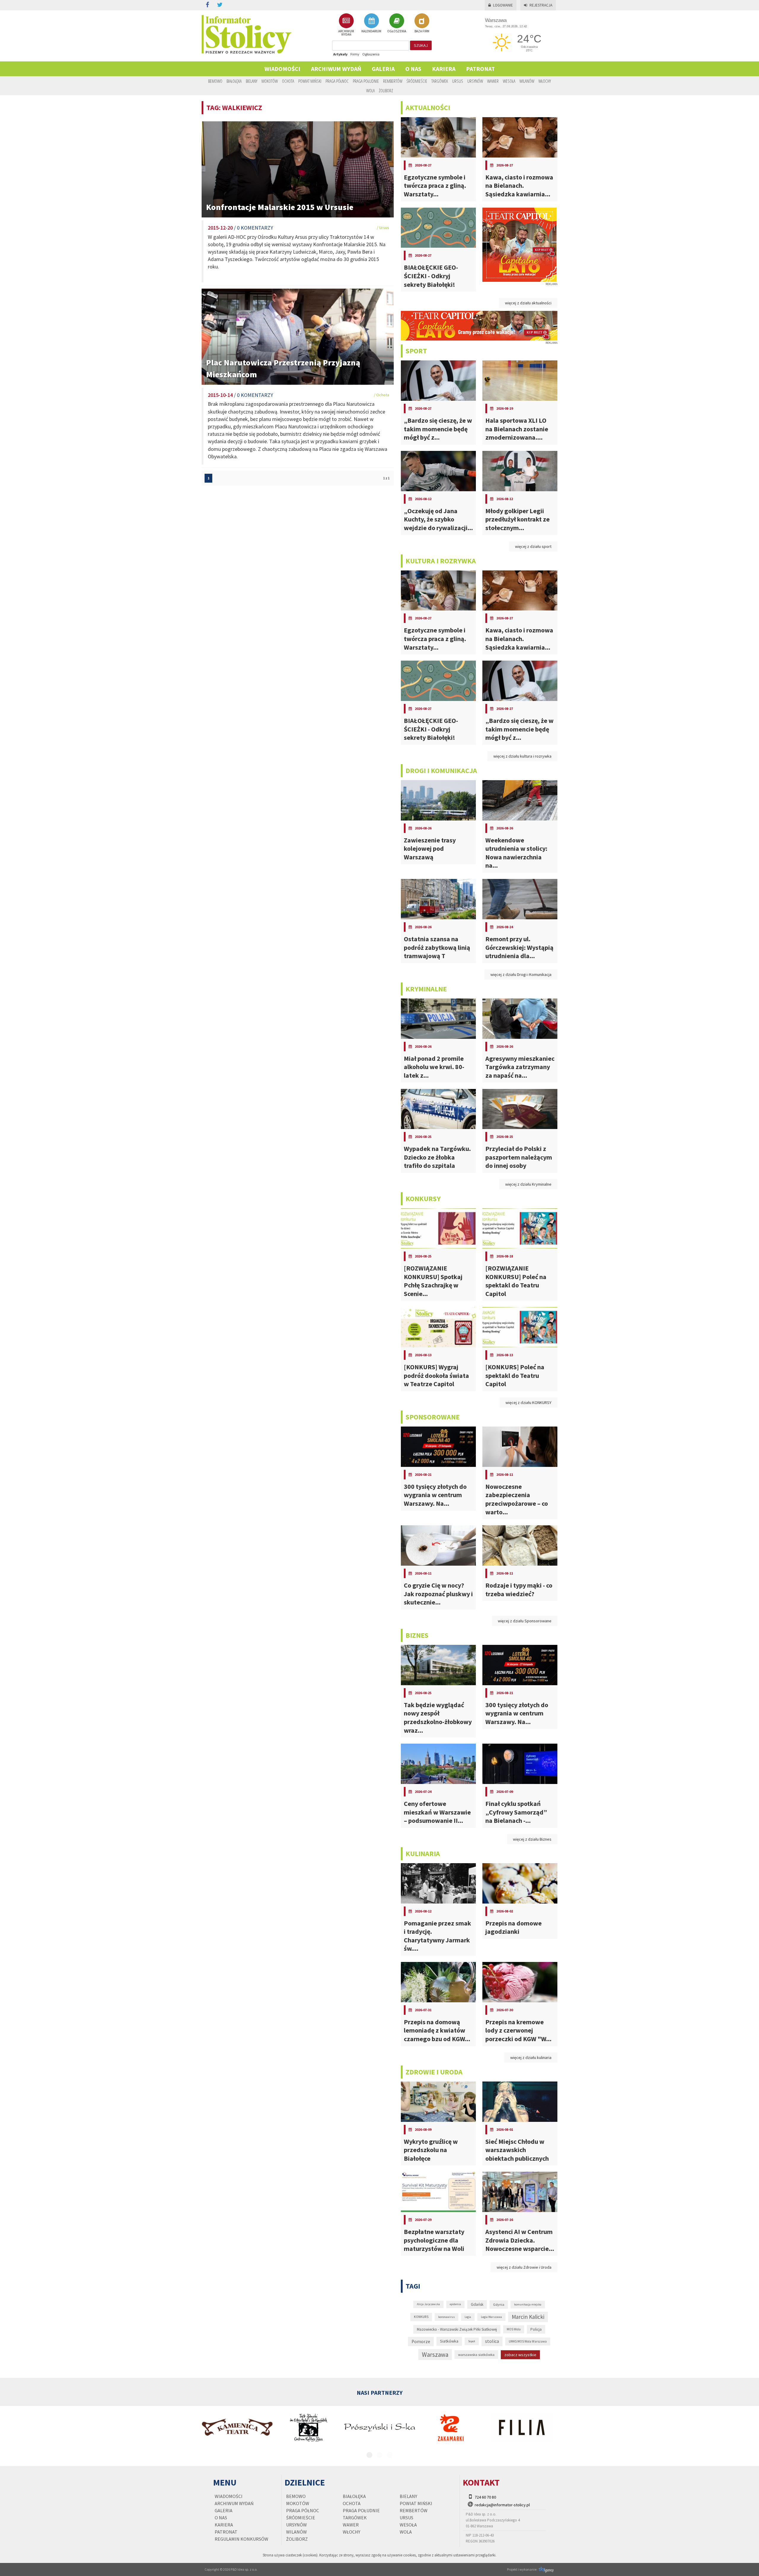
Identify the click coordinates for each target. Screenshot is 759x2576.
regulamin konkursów (241, 2539)
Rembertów (393, 81)
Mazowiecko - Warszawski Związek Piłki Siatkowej (457, 2329)
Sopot (472, 2341)
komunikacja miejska (528, 2304)
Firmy (355, 54)
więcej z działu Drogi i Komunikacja (521, 974)
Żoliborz (386, 90)
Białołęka (234, 81)
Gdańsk (477, 2304)
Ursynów (475, 81)
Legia (468, 2317)
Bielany (252, 81)
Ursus (458, 81)
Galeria (383, 69)
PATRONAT (480, 69)
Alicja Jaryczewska (428, 2304)
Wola (370, 90)
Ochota (288, 81)
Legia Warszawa (491, 2317)
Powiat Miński (310, 81)
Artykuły (340, 54)
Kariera (444, 69)
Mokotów (270, 81)
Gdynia (499, 2304)
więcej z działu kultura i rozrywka (522, 756)
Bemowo (215, 81)
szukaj (421, 45)
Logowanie (503, 5)
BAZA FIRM (422, 31)
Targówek (440, 81)
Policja (536, 2329)
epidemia (455, 2304)
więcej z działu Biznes (532, 1839)
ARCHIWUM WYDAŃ (346, 33)
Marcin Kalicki (528, 2317)
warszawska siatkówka (476, 2354)
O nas (413, 69)
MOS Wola (514, 2329)
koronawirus (447, 2317)
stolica (492, 2341)
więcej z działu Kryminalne (528, 1184)
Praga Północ (337, 81)
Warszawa (435, 2355)
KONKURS (421, 2317)
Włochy (545, 81)
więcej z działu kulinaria (531, 2057)
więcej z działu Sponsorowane (525, 1621)
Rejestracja (541, 5)
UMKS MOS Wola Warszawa (528, 2341)
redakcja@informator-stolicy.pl (502, 2505)
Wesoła (509, 81)
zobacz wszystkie (520, 2355)
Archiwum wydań (336, 69)
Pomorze (421, 2342)
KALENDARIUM (371, 31)
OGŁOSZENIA (397, 31)
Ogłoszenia (371, 54)
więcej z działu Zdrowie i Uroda (524, 2267)
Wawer (493, 81)
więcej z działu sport (533, 546)
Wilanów (527, 81)
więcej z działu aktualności (528, 303)
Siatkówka (449, 2341)
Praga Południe (366, 81)
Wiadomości (282, 69)
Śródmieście (417, 81)
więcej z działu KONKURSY (528, 1403)
